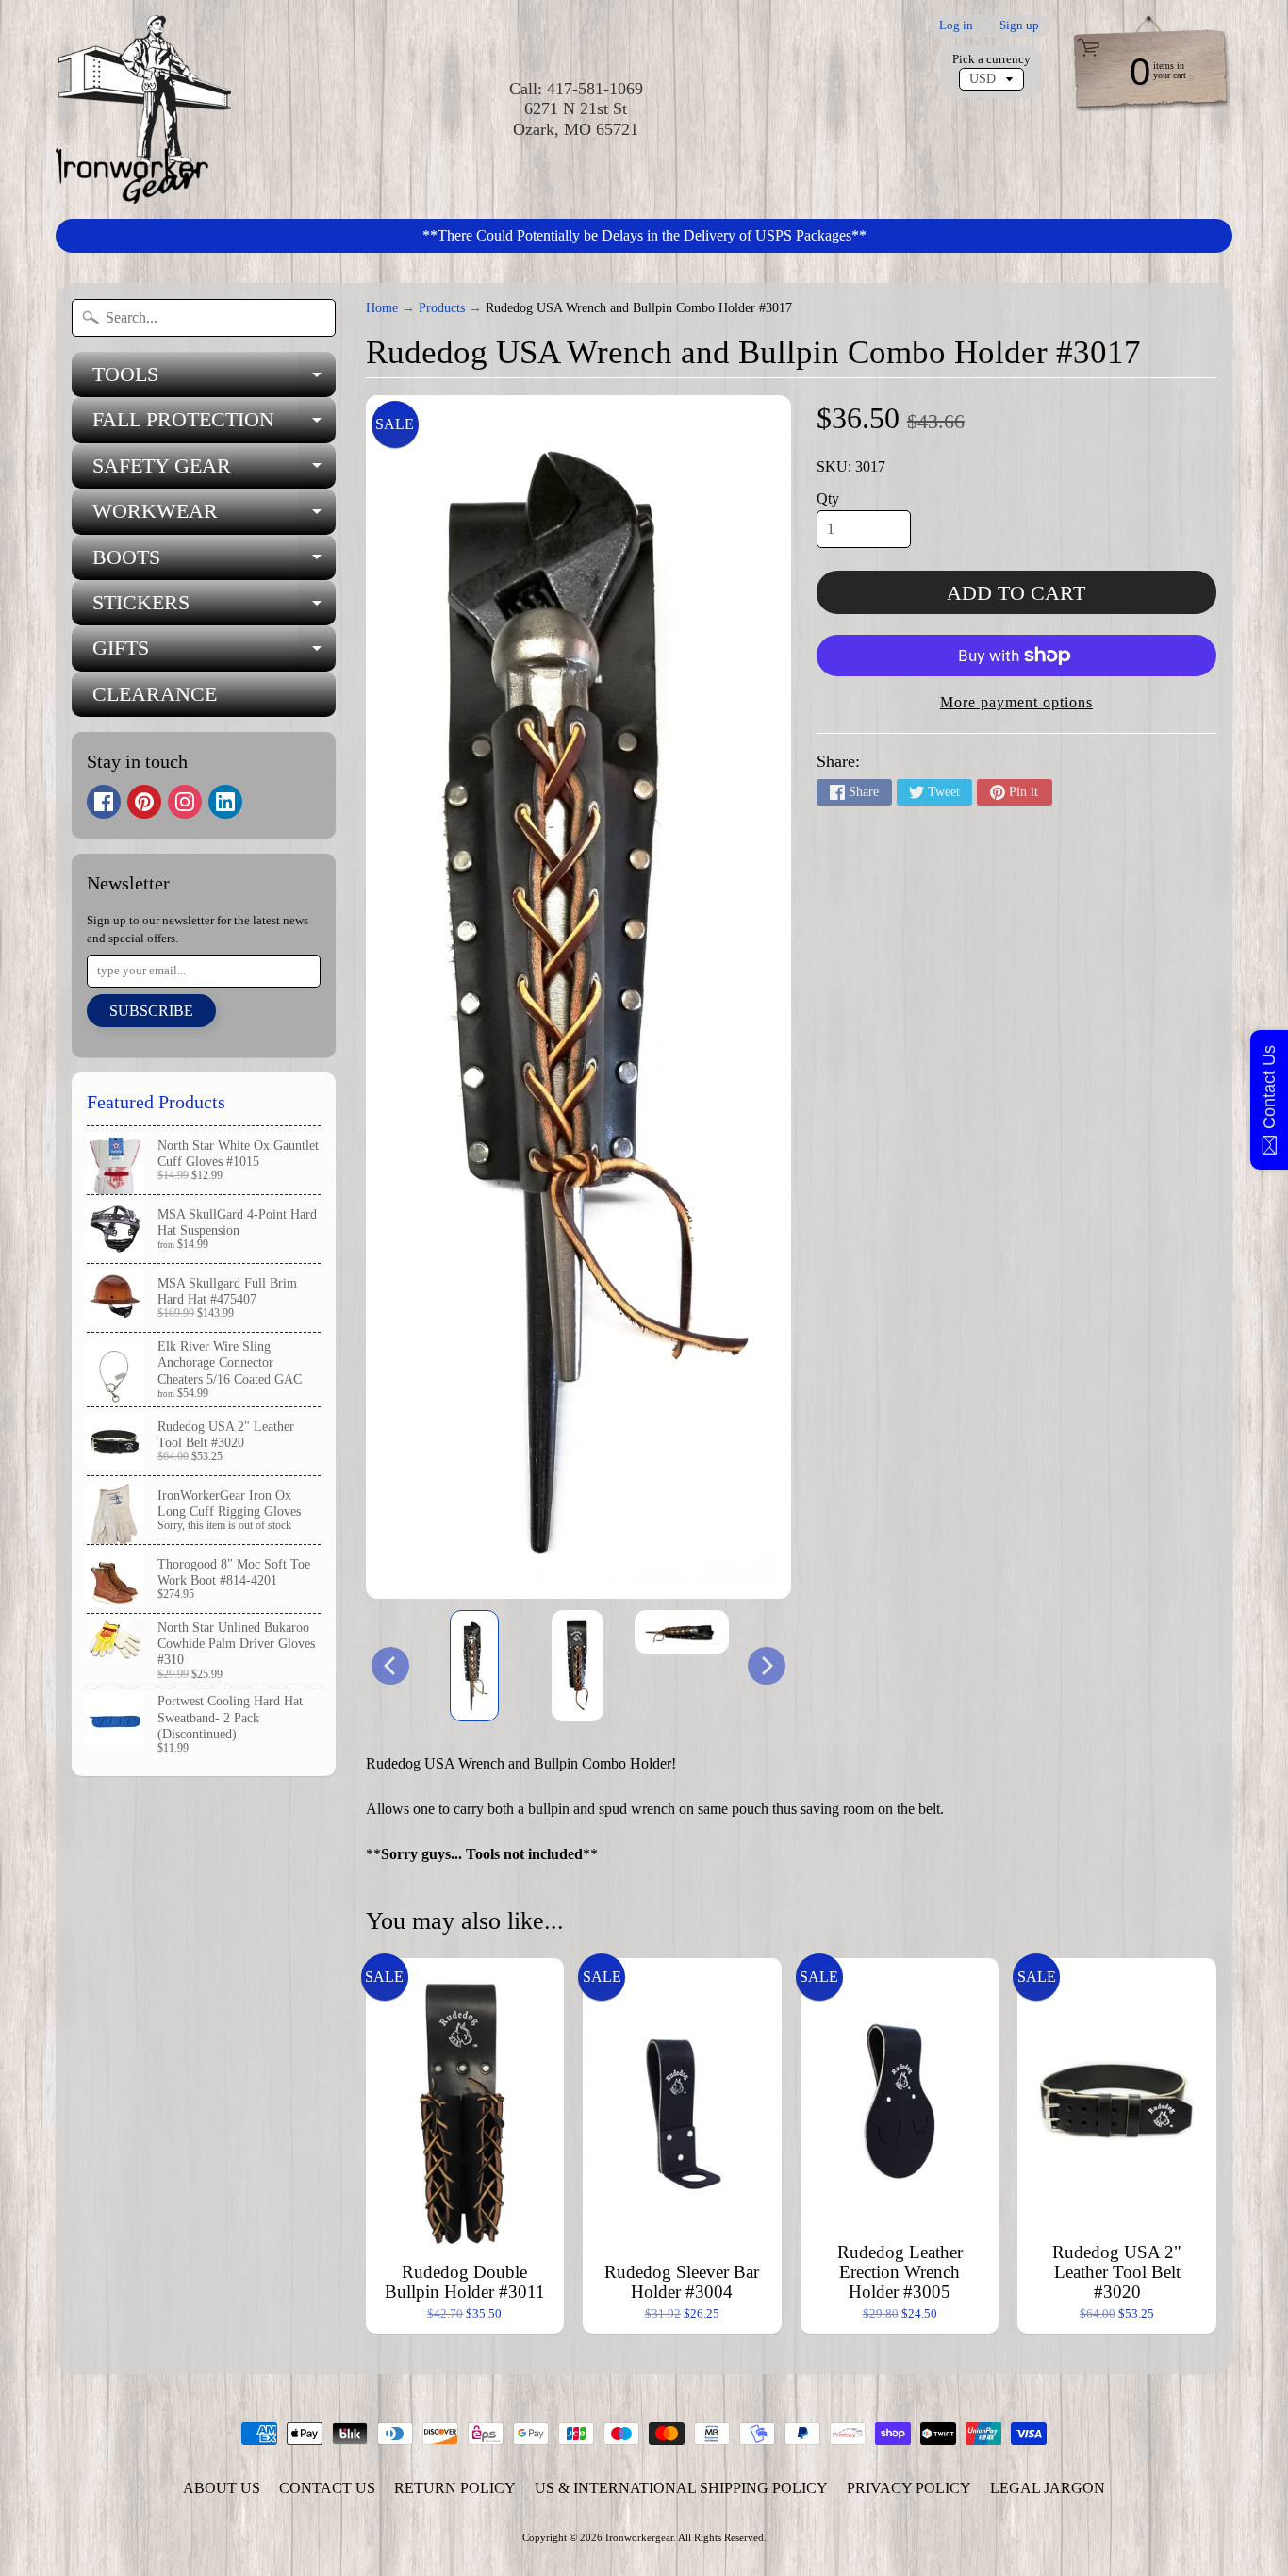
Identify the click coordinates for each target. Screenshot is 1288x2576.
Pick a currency (991, 59)
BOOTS (214, 563)
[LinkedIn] (225, 802)
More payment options (1016, 702)
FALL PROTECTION (214, 425)
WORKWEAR (214, 516)
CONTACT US (327, 2488)
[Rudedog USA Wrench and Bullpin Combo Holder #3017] (474, 1666)
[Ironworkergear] (143, 109)
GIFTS (214, 653)
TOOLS (214, 380)
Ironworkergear (639, 2537)
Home (382, 308)
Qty (828, 499)
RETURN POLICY (455, 2488)
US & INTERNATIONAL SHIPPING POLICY (681, 2488)
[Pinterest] (144, 802)
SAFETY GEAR (214, 471)
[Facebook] (104, 802)
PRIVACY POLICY (909, 2488)
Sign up (1019, 26)
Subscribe (151, 1011)
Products (442, 308)
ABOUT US (222, 2488)
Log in (956, 26)
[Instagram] (185, 802)
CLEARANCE (155, 694)
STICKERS (214, 608)
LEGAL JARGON (1048, 2488)
